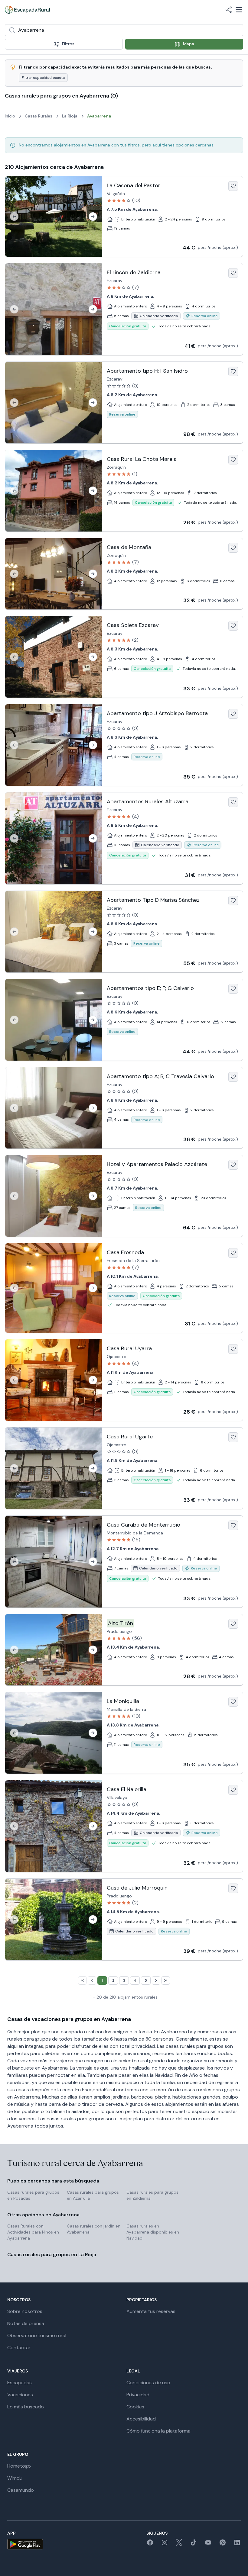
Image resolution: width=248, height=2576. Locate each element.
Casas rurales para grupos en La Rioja (52, 2255)
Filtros (68, 44)
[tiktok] (194, 2544)
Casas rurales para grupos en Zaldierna (152, 2195)
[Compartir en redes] (229, 10)
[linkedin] (237, 2544)
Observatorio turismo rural (37, 2335)
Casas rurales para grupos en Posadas (33, 2195)
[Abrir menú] (239, 10)
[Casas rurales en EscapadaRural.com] (27, 10)
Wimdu (15, 2478)
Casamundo (21, 2490)
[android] (25, 2544)
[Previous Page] (92, 1980)
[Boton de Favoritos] (233, 186)
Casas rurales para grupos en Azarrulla (93, 2195)
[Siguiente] (93, 217)
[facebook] (150, 2544)
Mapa (189, 44)
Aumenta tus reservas (151, 2311)
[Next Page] (156, 1980)
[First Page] (82, 1980)
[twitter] (179, 2544)
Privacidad (138, 2395)
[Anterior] (14, 217)
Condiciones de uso (148, 2383)
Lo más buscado (26, 2407)
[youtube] (208, 2544)
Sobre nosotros (25, 2311)
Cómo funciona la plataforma (158, 2431)
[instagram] (165, 2544)
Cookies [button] (135, 2407)
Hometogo (19, 2466)
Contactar (19, 2348)
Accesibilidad (141, 2419)
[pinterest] (223, 2544)
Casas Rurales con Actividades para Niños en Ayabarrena (33, 2232)
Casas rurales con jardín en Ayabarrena (94, 2229)
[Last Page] (166, 1980)
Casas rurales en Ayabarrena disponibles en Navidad (153, 2232)
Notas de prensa (26, 2323)
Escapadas (20, 2383)
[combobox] (124, 30)
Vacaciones (20, 2395)
